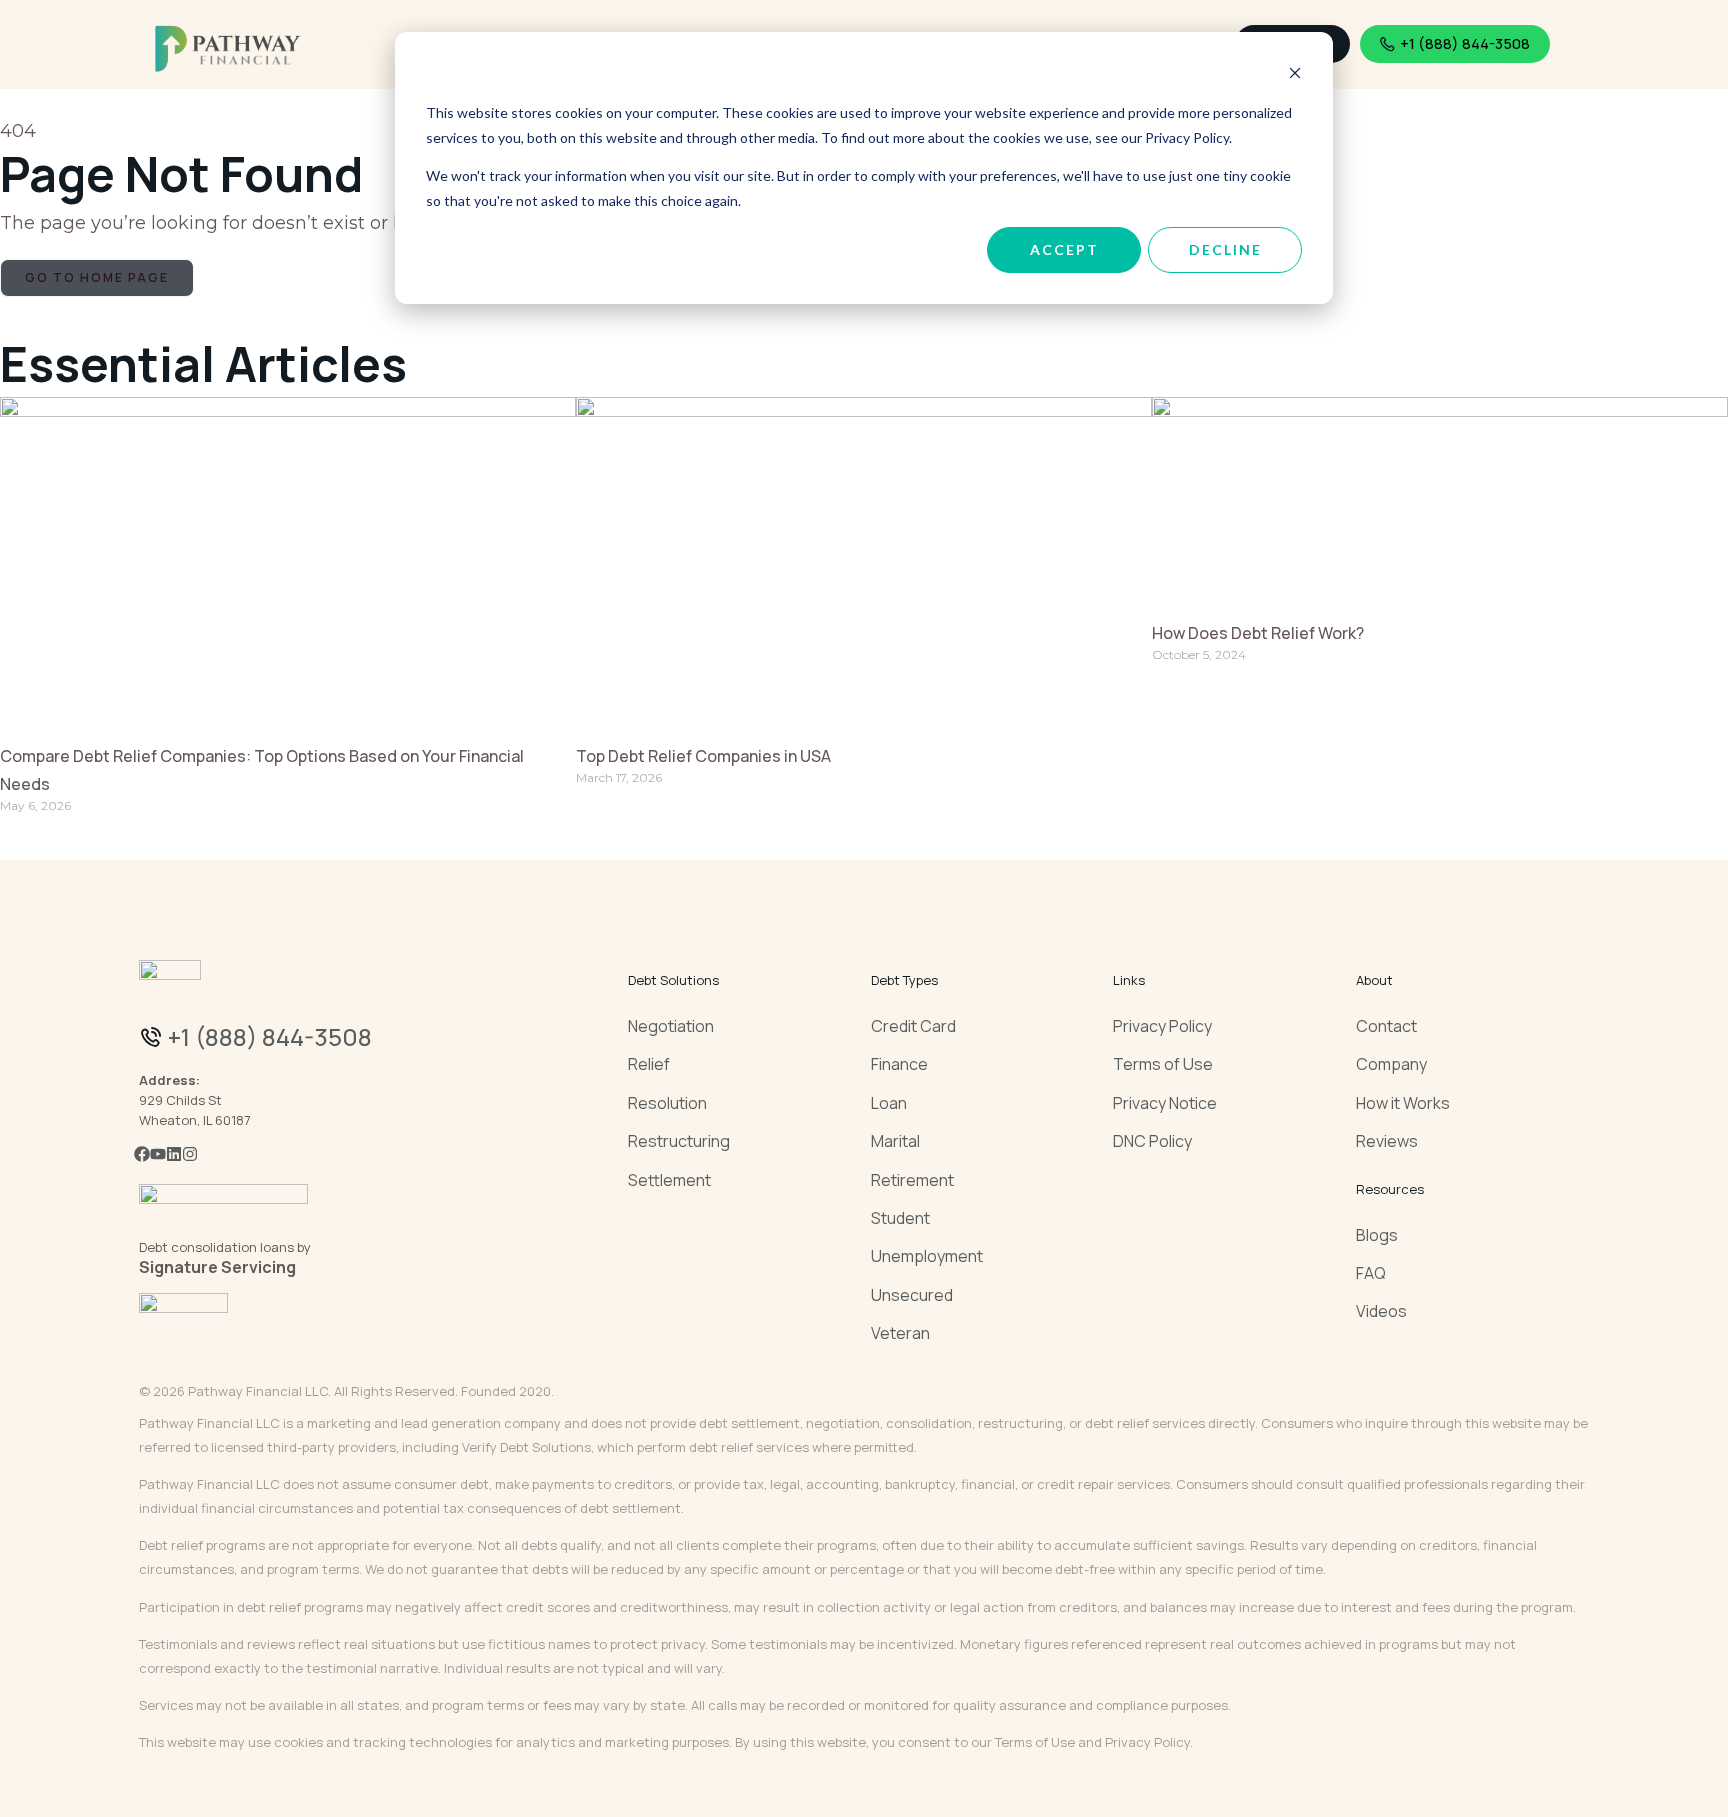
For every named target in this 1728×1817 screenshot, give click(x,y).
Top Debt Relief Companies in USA (703, 756)
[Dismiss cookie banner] (1295, 75)
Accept (1064, 249)
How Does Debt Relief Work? (1258, 633)
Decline (1225, 249)
